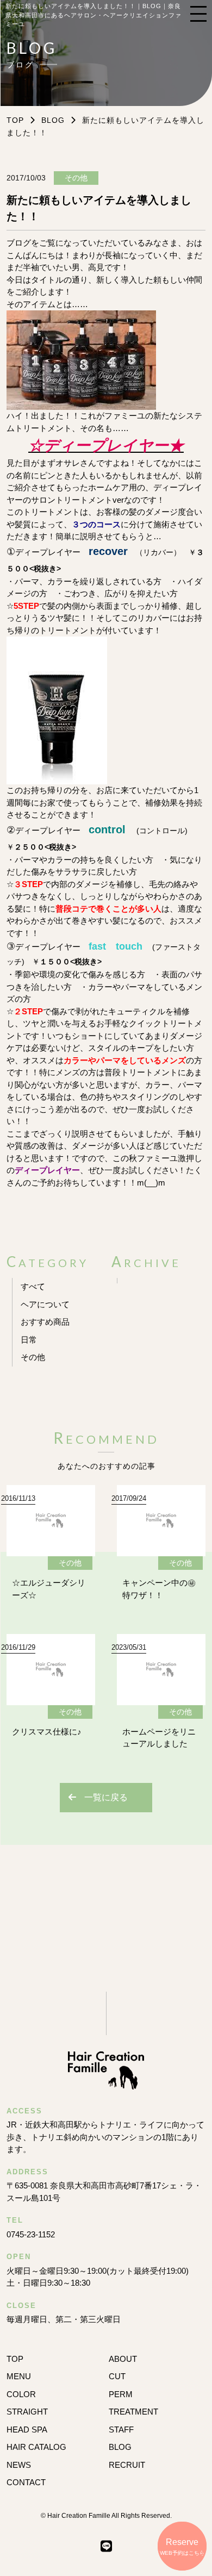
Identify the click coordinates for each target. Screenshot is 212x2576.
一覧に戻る (106, 1797)
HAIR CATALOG (36, 2447)
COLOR (21, 2394)
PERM (121, 2394)
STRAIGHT (27, 2412)
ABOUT (123, 2359)
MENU (19, 2376)
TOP (15, 2359)
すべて (33, 1286)
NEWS (19, 2465)
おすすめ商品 (45, 1322)
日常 (29, 1340)
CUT (117, 2376)
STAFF (121, 2430)
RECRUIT (127, 2465)
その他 (33, 1357)
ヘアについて (45, 1304)
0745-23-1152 (31, 2234)
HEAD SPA (27, 2430)
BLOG (53, 120)
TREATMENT (133, 2412)
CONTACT (26, 2482)
